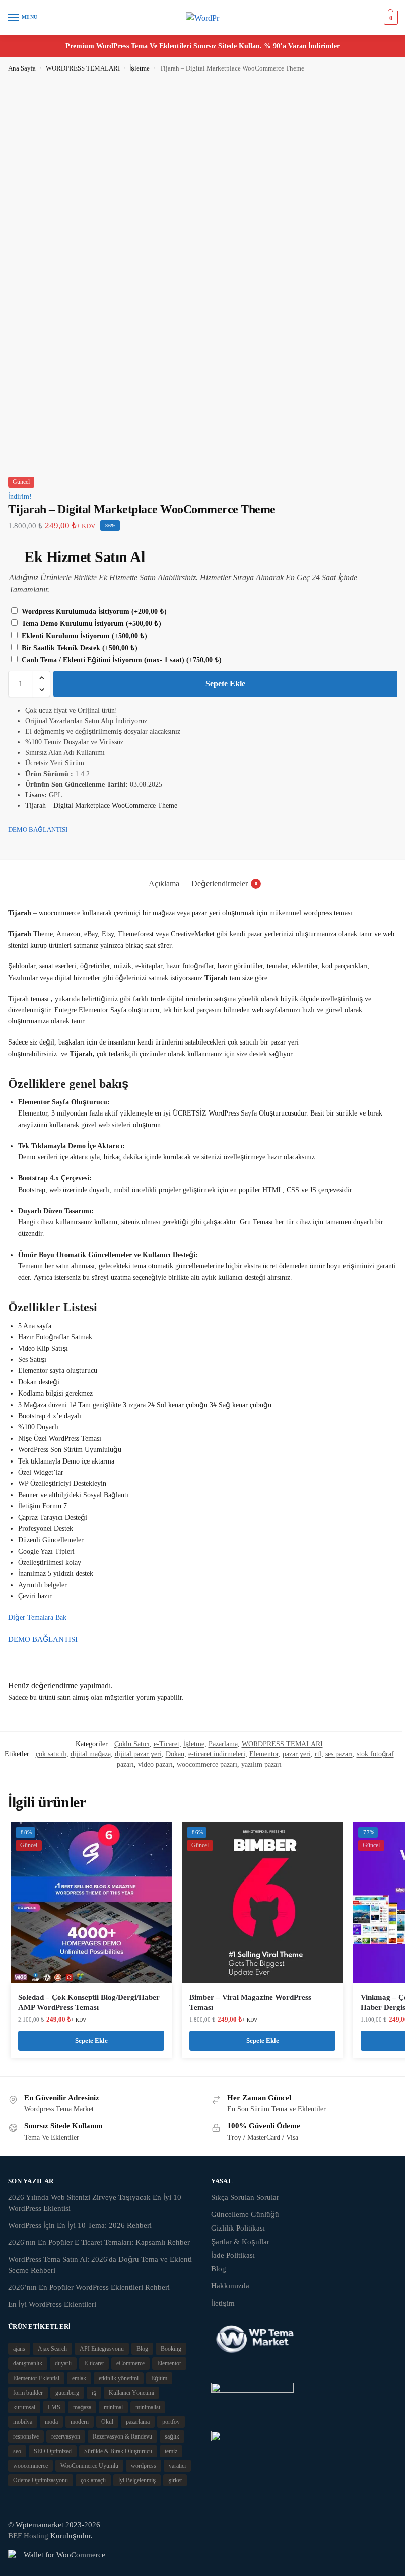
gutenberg (67, 2393)
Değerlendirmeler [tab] (224, 884)
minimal (113, 2407)
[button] (390, 18)
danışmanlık (28, 2363)
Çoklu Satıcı (132, 1744)
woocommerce (30, 2466)
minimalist (148, 2407)
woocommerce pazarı (207, 1764)
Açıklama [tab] (164, 884)
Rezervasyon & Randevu (122, 2436)
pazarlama (138, 2422)
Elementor (264, 1754)
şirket (175, 2480)
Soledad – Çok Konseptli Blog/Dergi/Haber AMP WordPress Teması (89, 2002)
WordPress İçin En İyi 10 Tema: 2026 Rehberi (80, 2225)
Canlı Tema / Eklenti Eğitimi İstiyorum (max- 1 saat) (121, 660)
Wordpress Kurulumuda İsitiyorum (93, 612)
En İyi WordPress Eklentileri (52, 2304)
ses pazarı (339, 1754)
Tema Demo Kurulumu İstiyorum (90, 624)
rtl (318, 1754)
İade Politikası (233, 2255)
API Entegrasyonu (102, 2349)
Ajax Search (52, 2349)
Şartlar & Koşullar (240, 2242)
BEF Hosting (28, 2536)
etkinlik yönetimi (119, 2378)
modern (80, 2422)
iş (94, 2393)
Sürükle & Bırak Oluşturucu (118, 2451)
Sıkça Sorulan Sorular (245, 2197)
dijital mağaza (91, 1754)
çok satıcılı (51, 1754)
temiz (171, 2451)
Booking (171, 2349)
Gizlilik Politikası (238, 2228)
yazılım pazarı (261, 1764)
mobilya (23, 2422)
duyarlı (63, 2363)
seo (17, 2451)
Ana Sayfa (22, 68)
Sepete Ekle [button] (91, 2040)
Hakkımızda (230, 2286)
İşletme (140, 68)
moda (51, 2422)
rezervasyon (66, 2436)
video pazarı (155, 1764)
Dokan (175, 1754)
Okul (107, 2422)
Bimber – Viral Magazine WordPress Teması (250, 2002)
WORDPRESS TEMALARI (83, 68)
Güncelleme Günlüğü (245, 2214)
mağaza (82, 2407)
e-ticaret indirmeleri (217, 1754)
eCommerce (130, 2363)
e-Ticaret (166, 1744)
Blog (219, 2269)
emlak (79, 2378)
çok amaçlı (93, 2480)
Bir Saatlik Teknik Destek (79, 648)
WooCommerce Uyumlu (89, 2466)
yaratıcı (177, 2466)
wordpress (144, 2466)
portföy (171, 2422)
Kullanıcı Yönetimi (131, 2393)
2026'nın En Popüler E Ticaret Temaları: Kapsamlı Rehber (99, 2242)
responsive (26, 2436)
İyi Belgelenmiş (137, 2480)
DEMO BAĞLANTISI (38, 830)
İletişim (223, 2303)
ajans (19, 2349)
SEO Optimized (53, 2451)
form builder (28, 2393)
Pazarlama (223, 1744)
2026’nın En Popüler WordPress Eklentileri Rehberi (89, 2287)
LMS (54, 2407)
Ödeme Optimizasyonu (41, 2480)
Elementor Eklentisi (36, 2378)
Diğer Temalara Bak (37, 1617)
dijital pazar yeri (138, 1754)
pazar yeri (297, 1754)
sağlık (172, 2436)
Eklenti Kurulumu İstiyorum (83, 636)
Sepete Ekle (225, 684)
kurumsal (24, 2407)
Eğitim (159, 2378)
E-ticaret (94, 2363)
